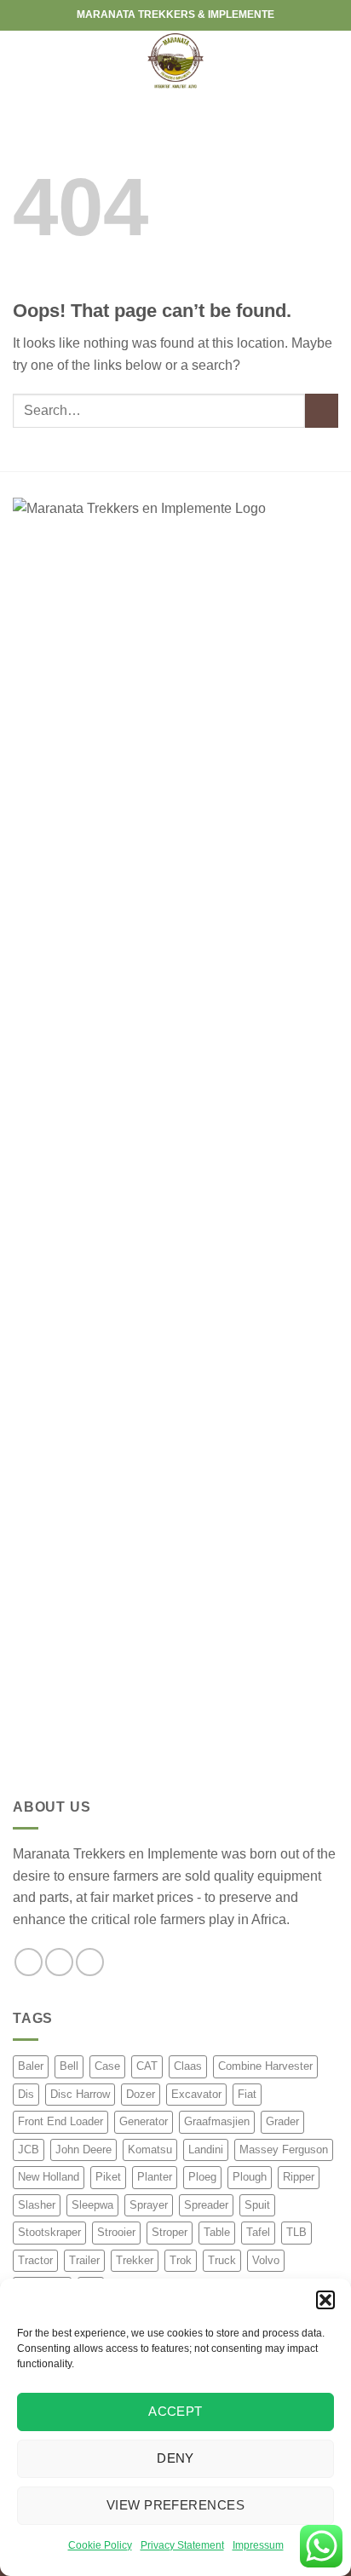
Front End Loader (60, 2121)
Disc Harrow (80, 2094)
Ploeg (202, 2177)
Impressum (258, 2545)
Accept (175, 2411)
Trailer (84, 2260)
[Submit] (322, 410)
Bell (69, 2066)
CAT (147, 2066)
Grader (282, 2121)
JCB (29, 2150)
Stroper (170, 2232)
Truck (222, 2260)
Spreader (206, 2205)
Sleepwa (92, 2205)
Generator (144, 2121)
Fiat (247, 2094)
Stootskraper (49, 2232)
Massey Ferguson (284, 2150)
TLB (296, 2232)
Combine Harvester (265, 2066)
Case (107, 2066)
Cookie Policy (100, 2545)
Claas (188, 2066)
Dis (26, 2094)
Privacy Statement (182, 2545)
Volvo (266, 2260)
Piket (108, 2177)
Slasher (37, 2205)
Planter (155, 2177)
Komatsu (150, 2150)
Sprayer (149, 2205)
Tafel (258, 2232)
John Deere (83, 2150)
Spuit (257, 2205)
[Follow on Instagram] (59, 1962)
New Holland (49, 2177)
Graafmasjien (217, 2121)
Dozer (141, 2094)
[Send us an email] (90, 1962)
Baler (31, 2066)
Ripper (299, 2177)
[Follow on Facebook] (29, 1962)
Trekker (135, 2260)
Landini (206, 2150)
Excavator (196, 2094)
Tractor (35, 2260)
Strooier (116, 2232)
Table (217, 2232)
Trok (181, 2260)
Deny (175, 2458)
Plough (250, 2177)
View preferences (175, 2505)
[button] (325, 2300)
